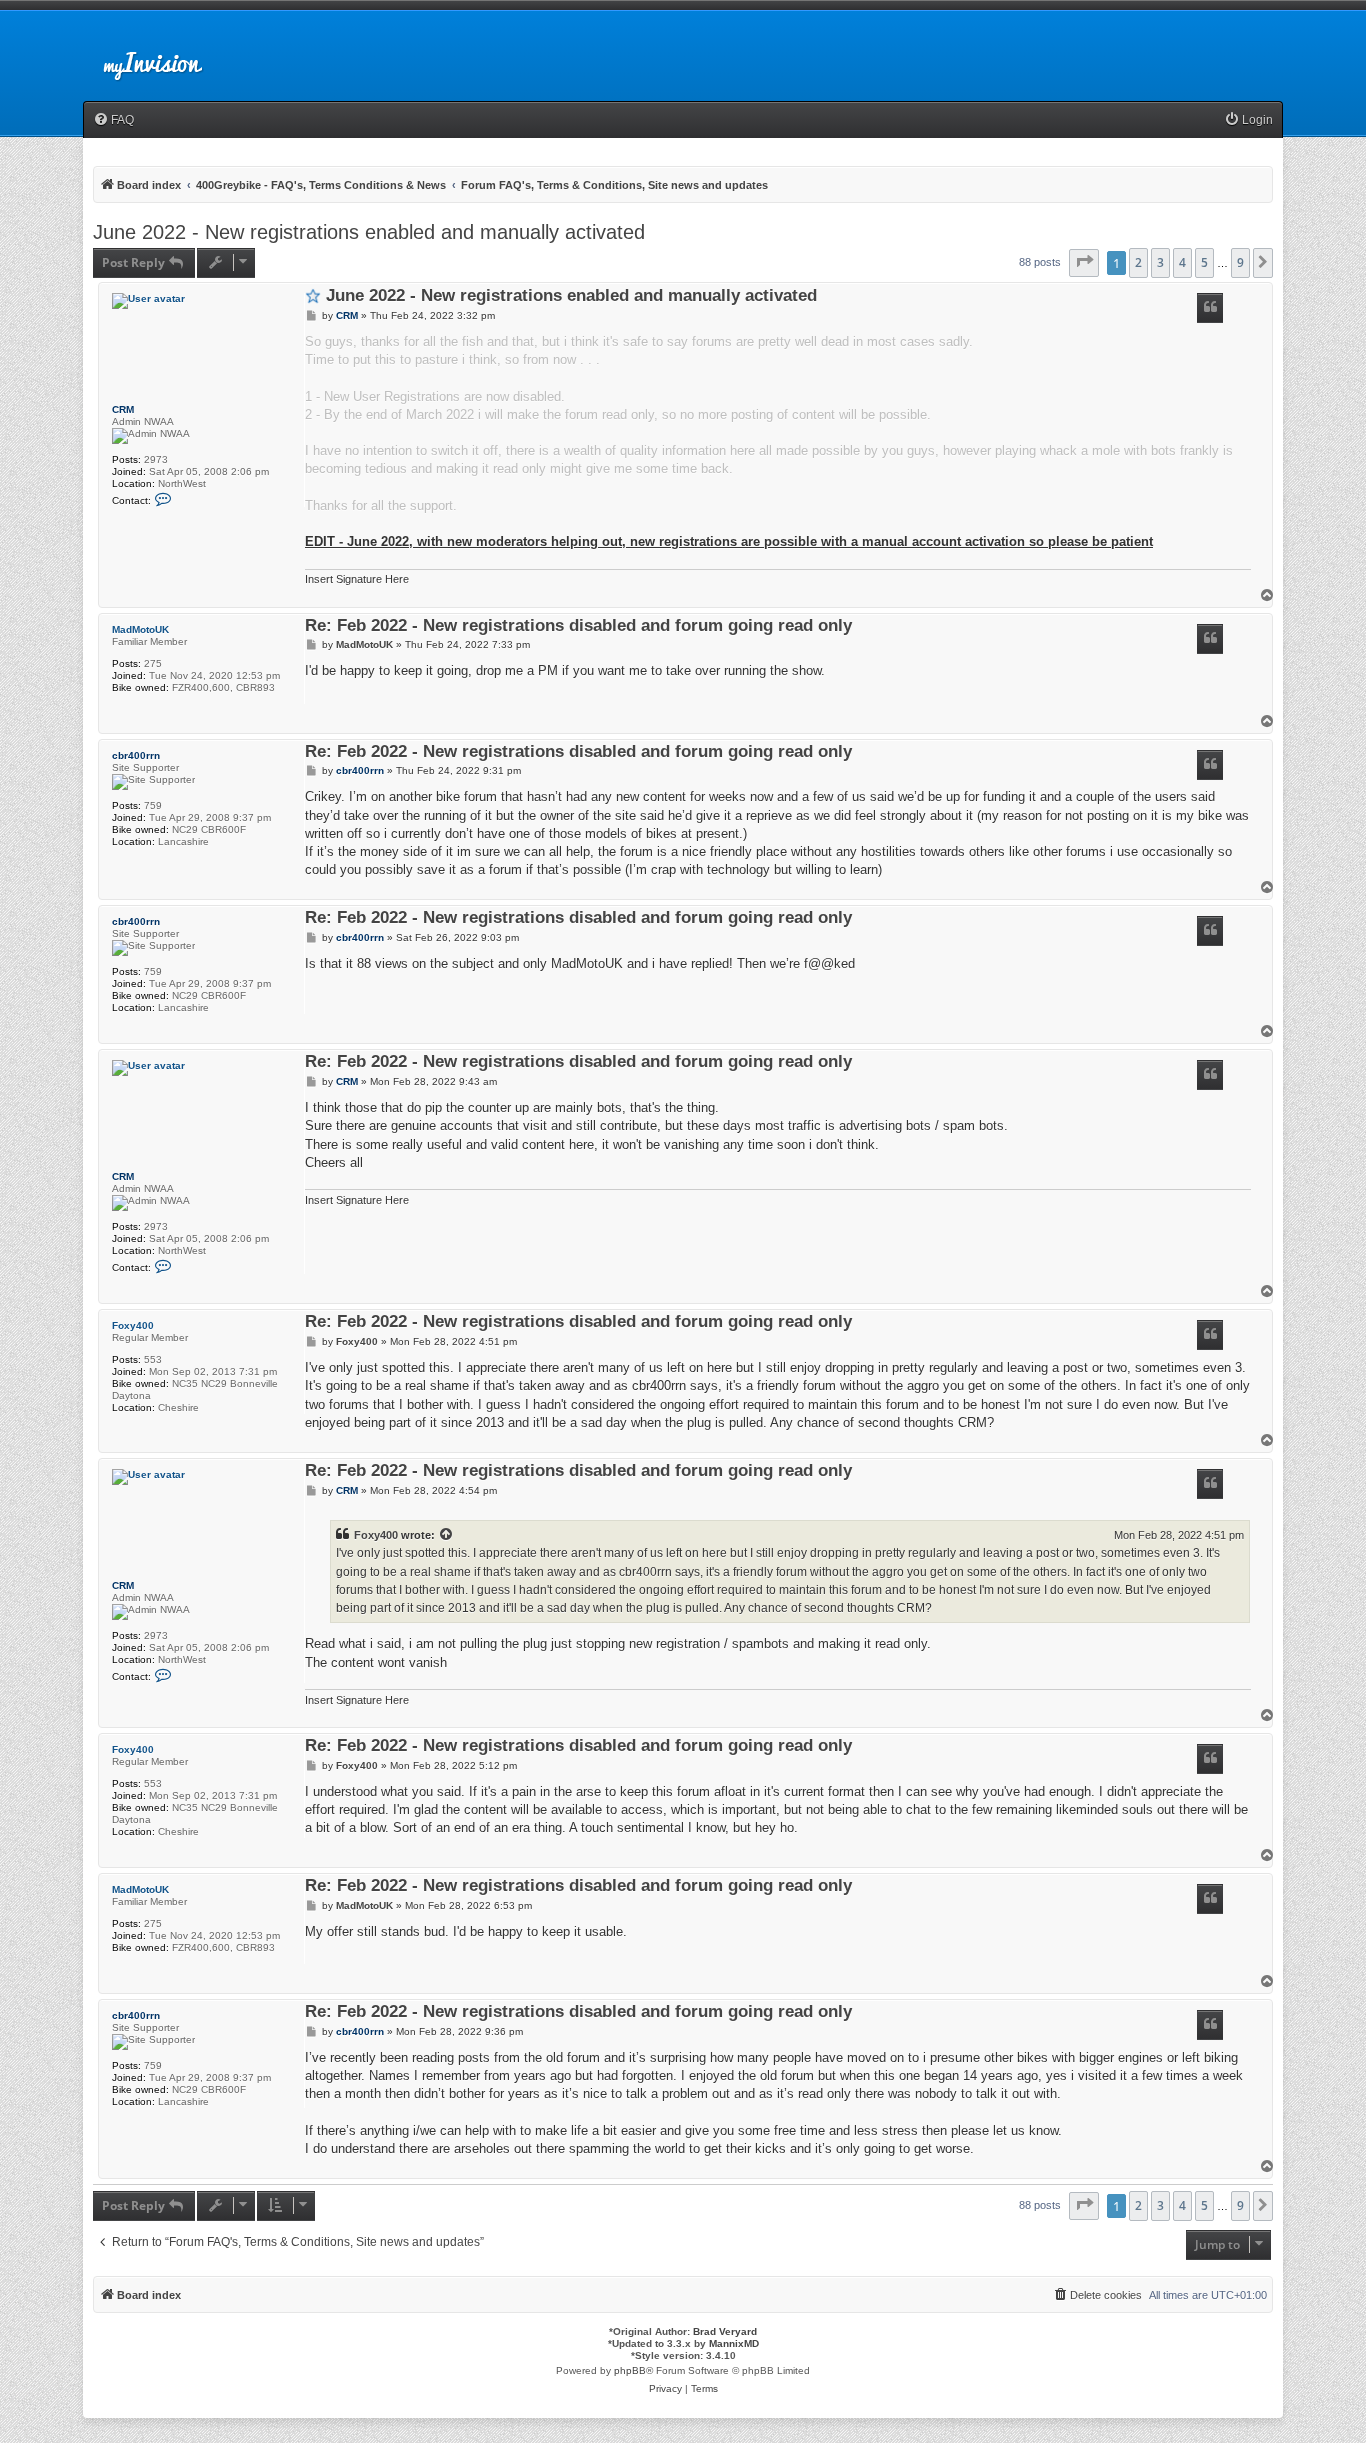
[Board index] (169, 54)
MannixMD (734, 2343)
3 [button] (1160, 262)
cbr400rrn (136, 755)
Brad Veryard (725, 2331)
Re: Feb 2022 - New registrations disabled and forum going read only (578, 626)
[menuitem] (113, 120)
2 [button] (1138, 262)
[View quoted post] (447, 1535)
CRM (123, 409)
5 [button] (1204, 262)
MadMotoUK (140, 629)
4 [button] (1182, 262)
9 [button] (1240, 262)
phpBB (630, 2370)
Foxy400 (133, 1325)
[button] (1084, 263)
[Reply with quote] (1210, 308)
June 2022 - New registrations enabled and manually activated (369, 232)
